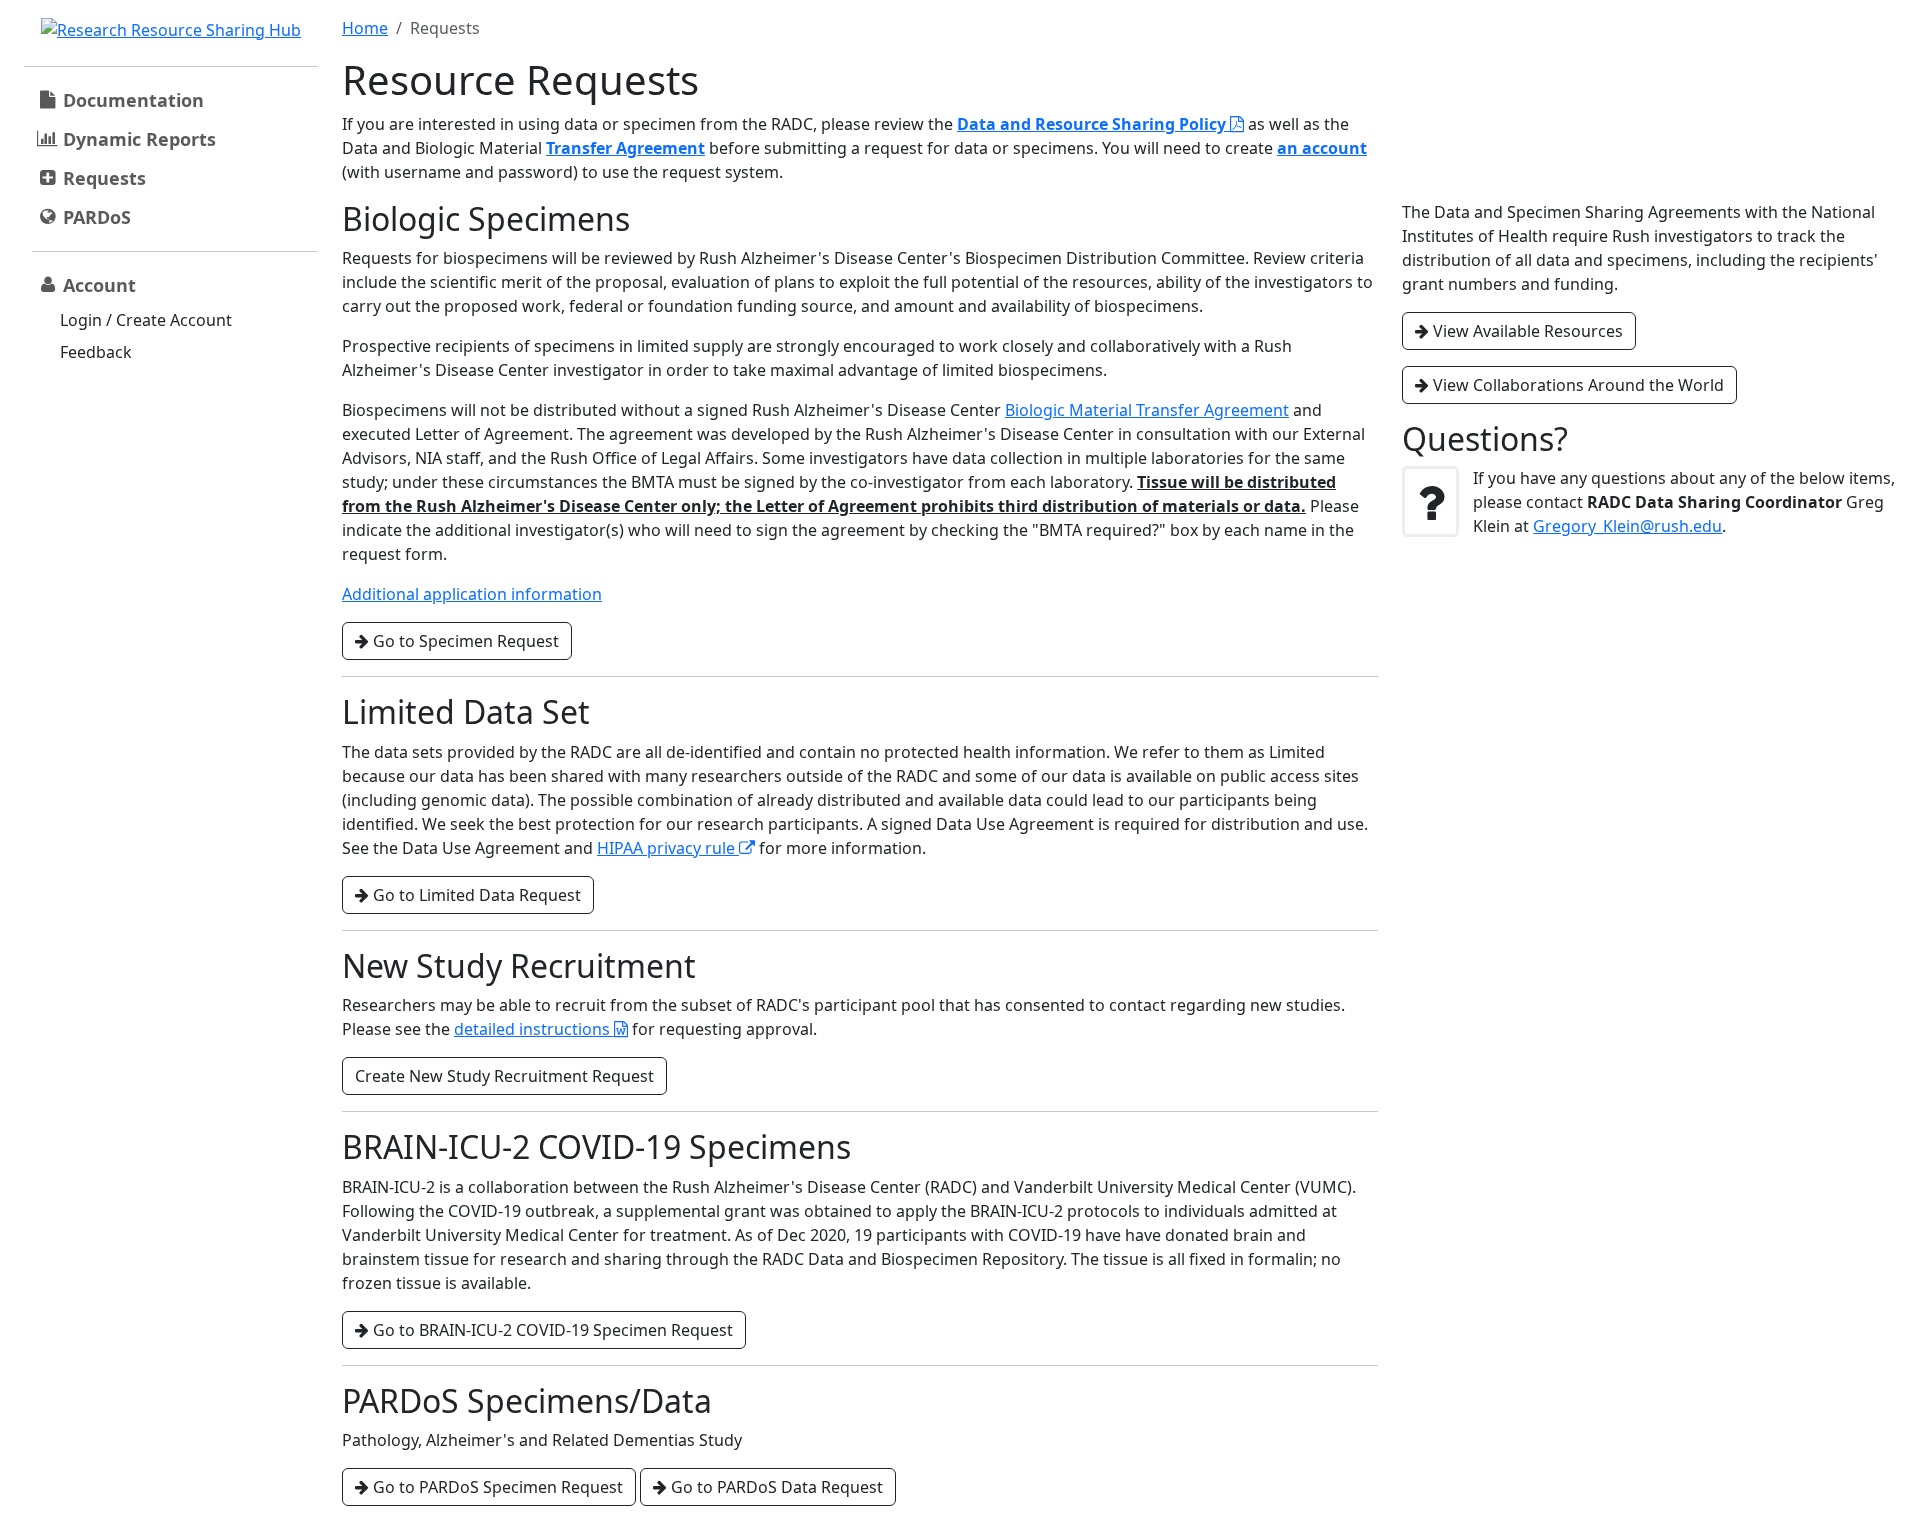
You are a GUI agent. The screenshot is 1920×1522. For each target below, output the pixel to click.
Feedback (96, 352)
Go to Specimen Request (464, 641)
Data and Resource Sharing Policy (1093, 124)
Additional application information (472, 594)
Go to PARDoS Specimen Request (496, 1487)
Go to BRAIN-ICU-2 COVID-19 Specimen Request (551, 1330)
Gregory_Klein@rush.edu (1627, 526)
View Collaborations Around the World (1576, 385)
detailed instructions (534, 1029)
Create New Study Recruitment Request (504, 1076)
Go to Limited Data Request (475, 895)
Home (365, 28)
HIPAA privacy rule (668, 848)
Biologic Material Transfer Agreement (1147, 410)
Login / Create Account (146, 320)
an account (1322, 148)
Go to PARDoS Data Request (775, 1487)
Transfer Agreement (625, 148)
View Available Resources (1526, 331)
